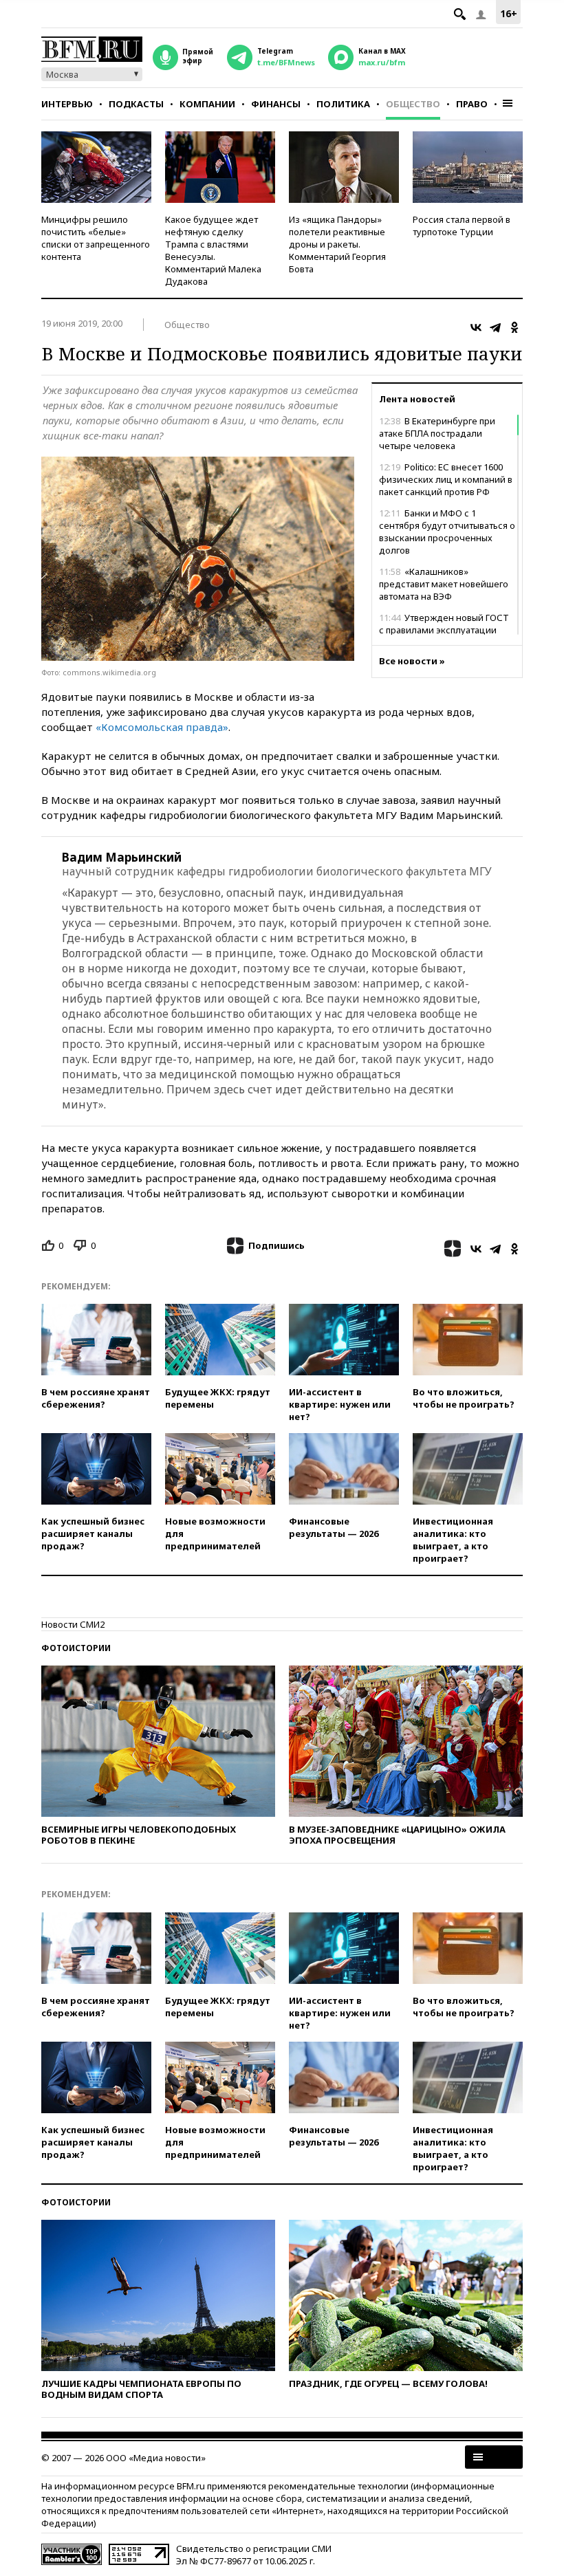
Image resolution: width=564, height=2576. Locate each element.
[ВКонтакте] (476, 327)
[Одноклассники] (514, 327)
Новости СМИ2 (73, 1624)
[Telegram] (495, 327)
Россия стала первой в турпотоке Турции (462, 226)
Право (472, 104)
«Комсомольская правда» (162, 727)
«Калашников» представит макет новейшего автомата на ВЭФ (444, 584)
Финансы (276, 104)
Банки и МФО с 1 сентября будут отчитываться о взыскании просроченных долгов (447, 532)
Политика (343, 104)
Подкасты (136, 104)
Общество (413, 104)
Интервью (67, 104)
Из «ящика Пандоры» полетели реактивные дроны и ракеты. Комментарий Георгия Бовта (337, 244)
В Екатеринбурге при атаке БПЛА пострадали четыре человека (437, 433)
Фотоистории (76, 1648)
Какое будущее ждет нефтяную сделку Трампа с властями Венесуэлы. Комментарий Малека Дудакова (213, 250)
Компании (207, 104)
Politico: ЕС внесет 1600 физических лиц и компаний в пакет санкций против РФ (446, 479)
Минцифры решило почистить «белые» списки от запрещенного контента (96, 238)
